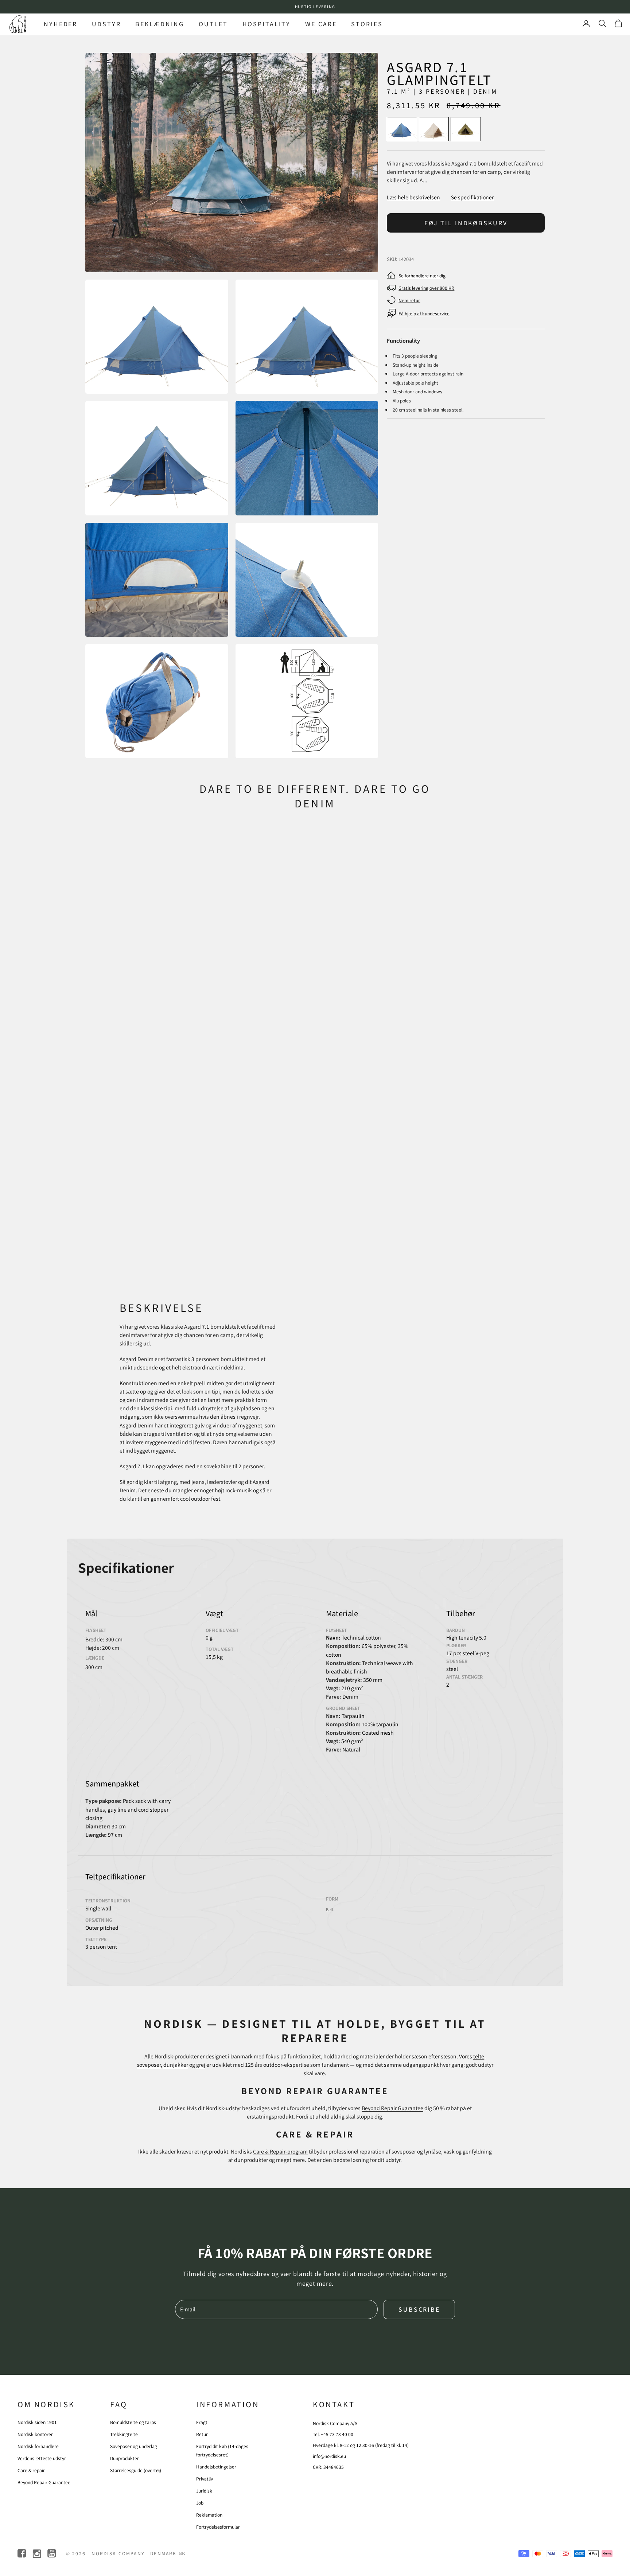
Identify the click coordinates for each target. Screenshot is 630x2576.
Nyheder (61, 24)
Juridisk (204, 2491)
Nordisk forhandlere (38, 2446)
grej (201, 2065)
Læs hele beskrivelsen (413, 197)
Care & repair (31, 2470)
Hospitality (267, 24)
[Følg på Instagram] (37, 2554)
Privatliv (205, 2478)
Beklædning (160, 24)
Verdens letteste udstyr (42, 2458)
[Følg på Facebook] (22, 2554)
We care (321, 24)
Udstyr (106, 24)
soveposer (149, 2065)
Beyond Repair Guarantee (392, 2108)
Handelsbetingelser (216, 2466)
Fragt (202, 2422)
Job (200, 2503)
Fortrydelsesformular (218, 2527)
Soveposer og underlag (134, 2446)
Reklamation (209, 2515)
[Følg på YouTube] (52, 2554)
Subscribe (419, 2309)
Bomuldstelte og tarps (133, 2422)
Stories (367, 24)
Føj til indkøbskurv (466, 223)
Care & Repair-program (280, 2151)
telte (479, 2056)
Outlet (213, 24)
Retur (202, 2434)
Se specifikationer (472, 197)
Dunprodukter (125, 2458)
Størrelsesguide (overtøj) (136, 2470)
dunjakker (176, 2065)
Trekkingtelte (124, 2434)
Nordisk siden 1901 (37, 2422)
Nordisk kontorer (35, 2434)
